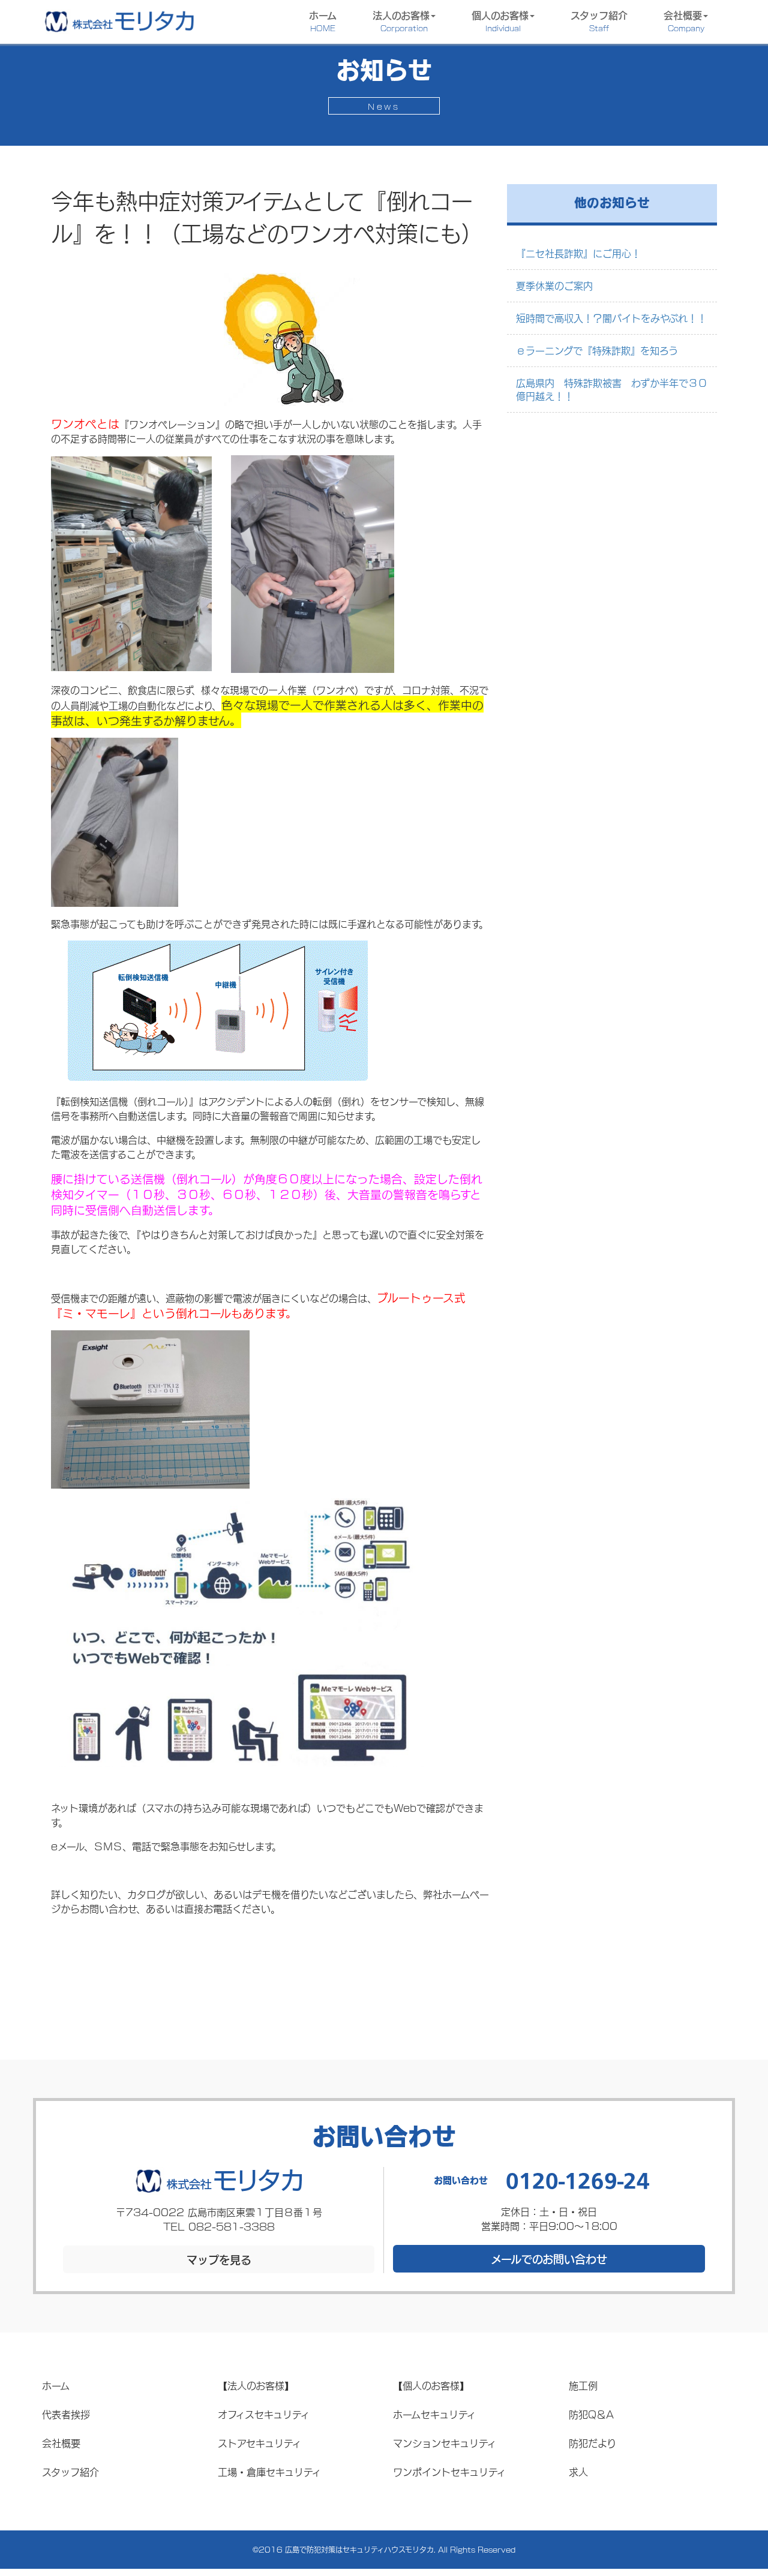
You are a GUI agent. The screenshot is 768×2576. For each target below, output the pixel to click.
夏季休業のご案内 (554, 285)
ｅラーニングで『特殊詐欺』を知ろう (597, 350)
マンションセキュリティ (445, 2443)
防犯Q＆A (591, 2414)
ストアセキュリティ (259, 2443)
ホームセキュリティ (434, 2414)
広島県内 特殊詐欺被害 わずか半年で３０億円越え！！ (612, 389)
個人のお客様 (500, 20)
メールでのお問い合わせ (549, 2259)
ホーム (323, 20)
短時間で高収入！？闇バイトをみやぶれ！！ (611, 318)
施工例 (583, 2385)
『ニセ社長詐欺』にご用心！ (578, 253)
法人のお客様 (401, 20)
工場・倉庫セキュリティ (269, 2471)
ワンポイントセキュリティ (449, 2471)
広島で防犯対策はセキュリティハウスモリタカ (359, 2549)
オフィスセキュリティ (264, 2414)
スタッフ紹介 (599, 20)
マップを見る (219, 2259)
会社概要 (684, 20)
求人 (578, 2471)
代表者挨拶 (66, 2414)
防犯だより (592, 2443)
